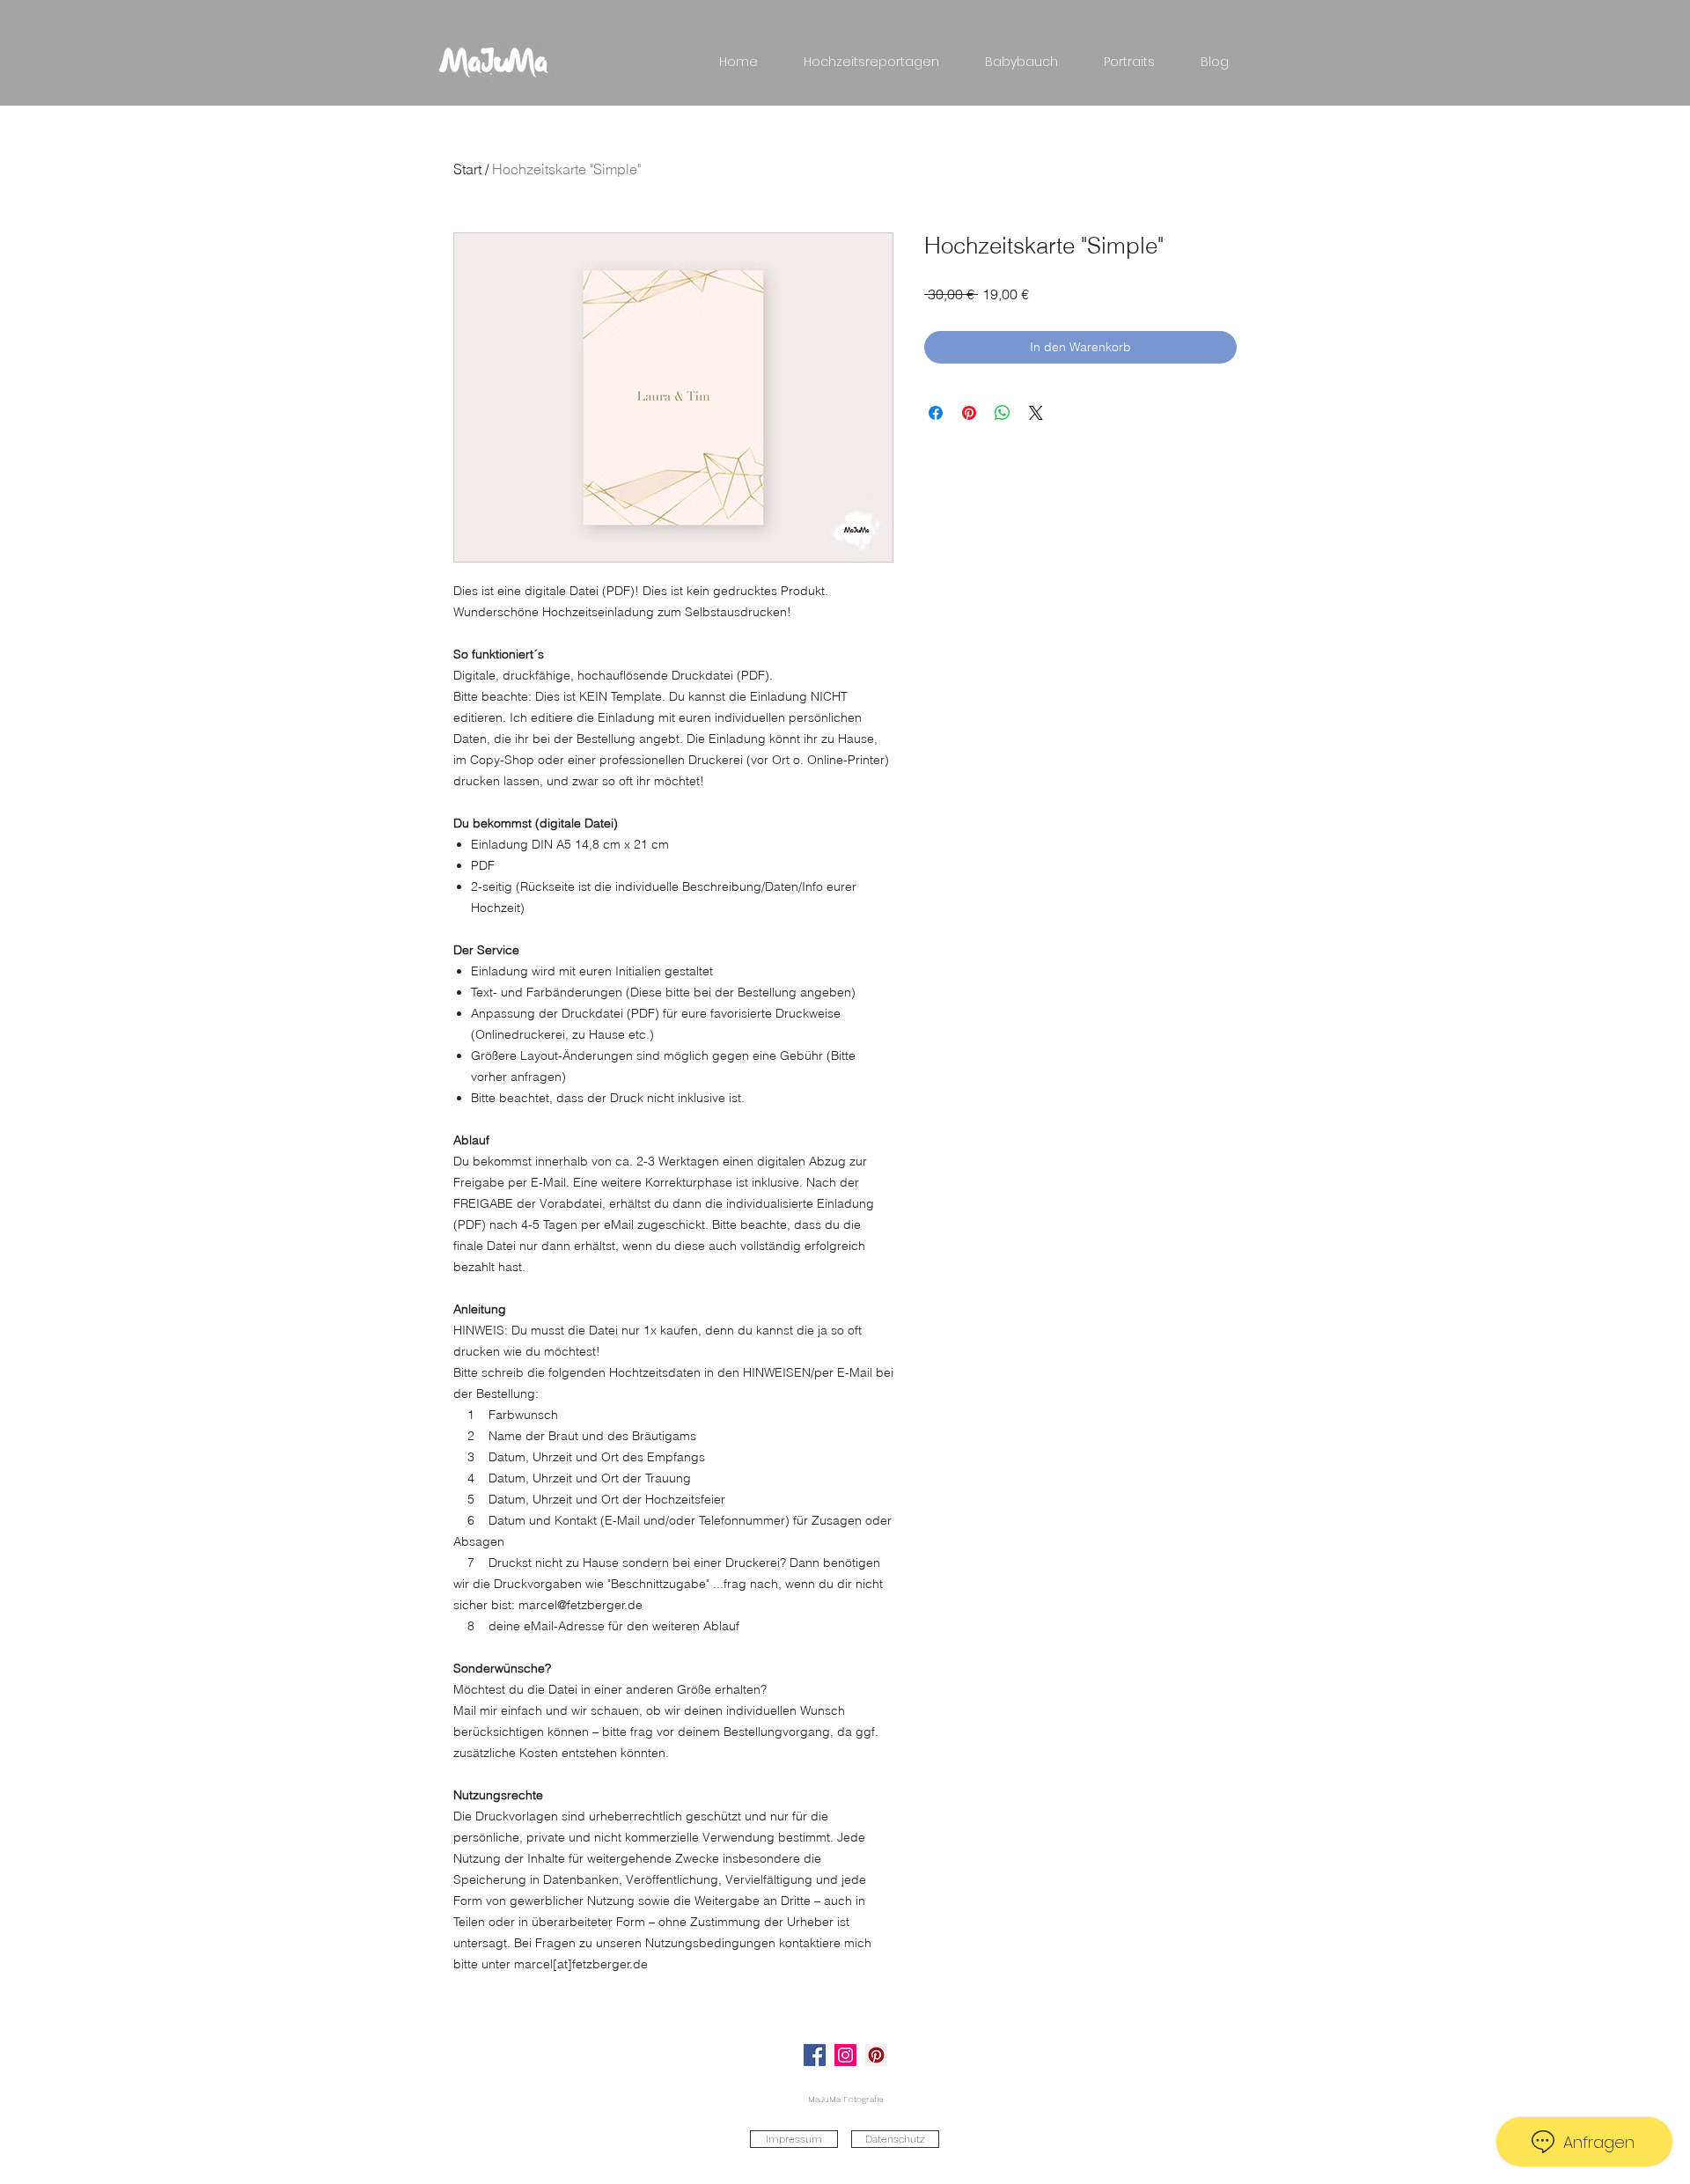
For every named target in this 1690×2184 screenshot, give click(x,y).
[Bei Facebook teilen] (936, 413)
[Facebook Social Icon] (815, 2055)
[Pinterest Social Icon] (876, 2055)
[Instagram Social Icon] (845, 2055)
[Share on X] (1036, 413)
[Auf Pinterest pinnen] (969, 413)
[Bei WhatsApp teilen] (1003, 413)
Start (467, 169)
